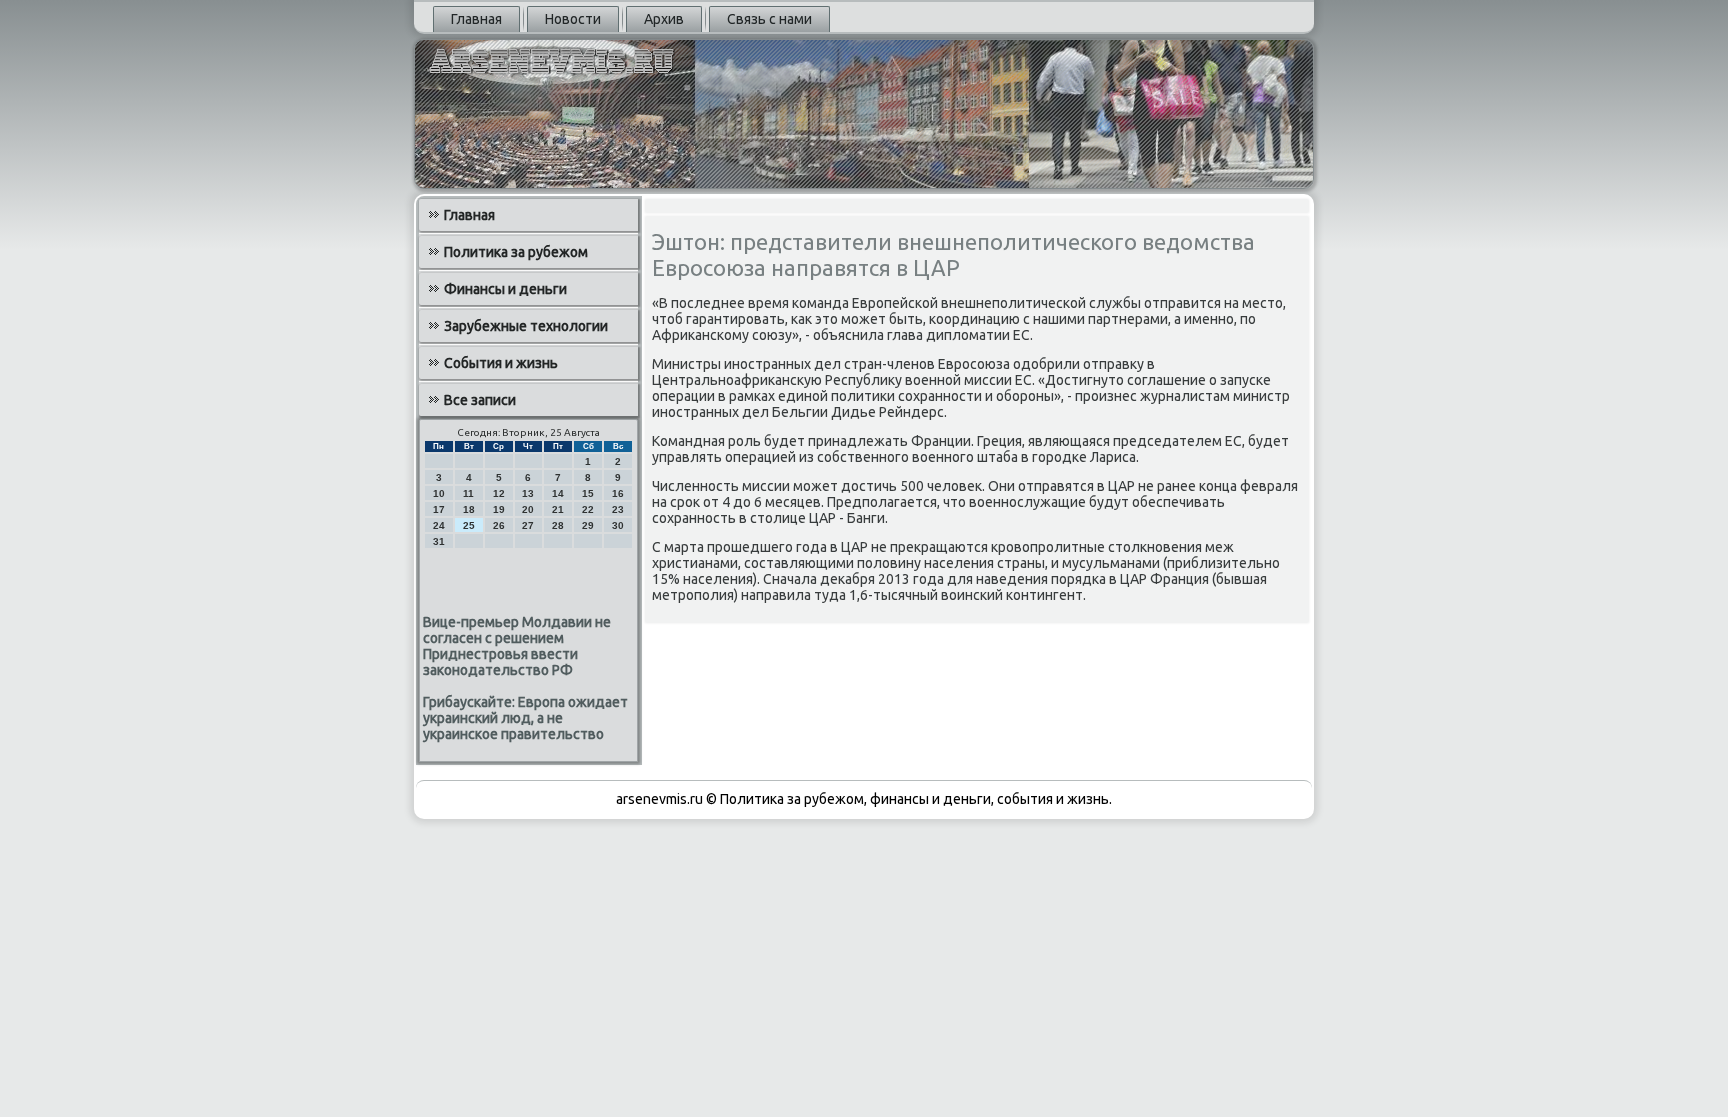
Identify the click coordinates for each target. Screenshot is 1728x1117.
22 (588, 509)
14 (558, 493)
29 (588, 525)
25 (469, 525)
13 (528, 493)
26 (499, 525)
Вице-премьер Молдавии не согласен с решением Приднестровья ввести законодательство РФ (517, 646)
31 (439, 541)
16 (618, 493)
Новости (573, 19)
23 (618, 509)
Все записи (480, 400)
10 (439, 493)
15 (588, 493)
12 (499, 493)
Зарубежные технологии (526, 326)
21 (558, 509)
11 (468, 493)
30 (618, 525)
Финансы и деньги (505, 289)
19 (499, 509)
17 (439, 509)
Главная (476, 19)
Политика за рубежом (516, 252)
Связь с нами (769, 19)
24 (439, 525)
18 (469, 509)
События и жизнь (501, 363)
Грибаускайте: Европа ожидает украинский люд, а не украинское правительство (525, 718)
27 (528, 525)
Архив (664, 19)
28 (558, 525)
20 (528, 509)
